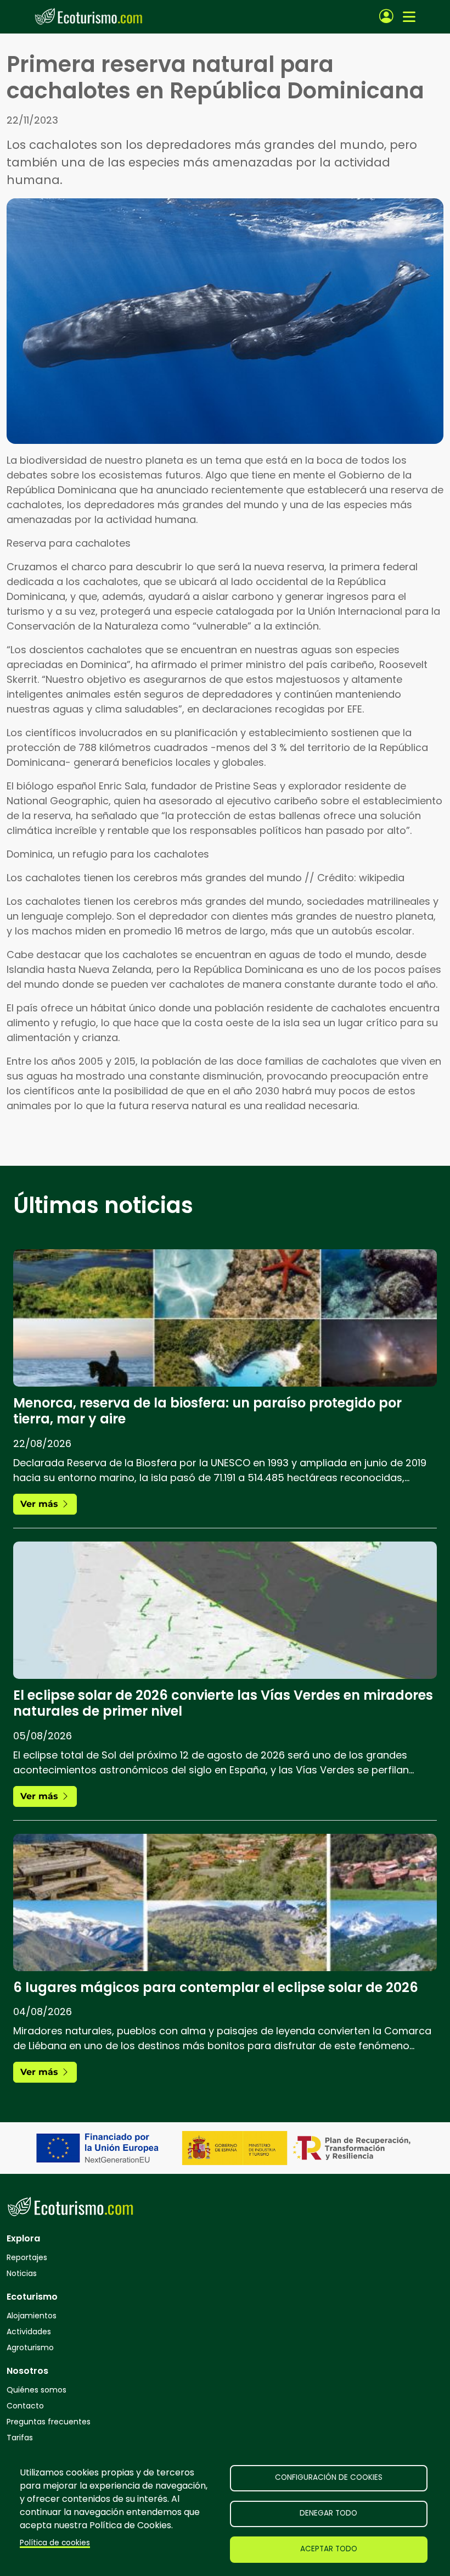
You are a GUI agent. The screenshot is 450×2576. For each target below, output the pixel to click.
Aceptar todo (329, 2549)
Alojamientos (32, 2316)
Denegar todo (328, 2513)
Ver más (41, 1504)
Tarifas (20, 2438)
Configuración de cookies (329, 2477)
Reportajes (27, 2257)
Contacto (25, 2406)
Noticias (22, 2273)
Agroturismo (30, 2347)
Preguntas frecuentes (49, 2422)
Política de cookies (55, 2543)
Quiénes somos (36, 2390)
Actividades (29, 2332)
